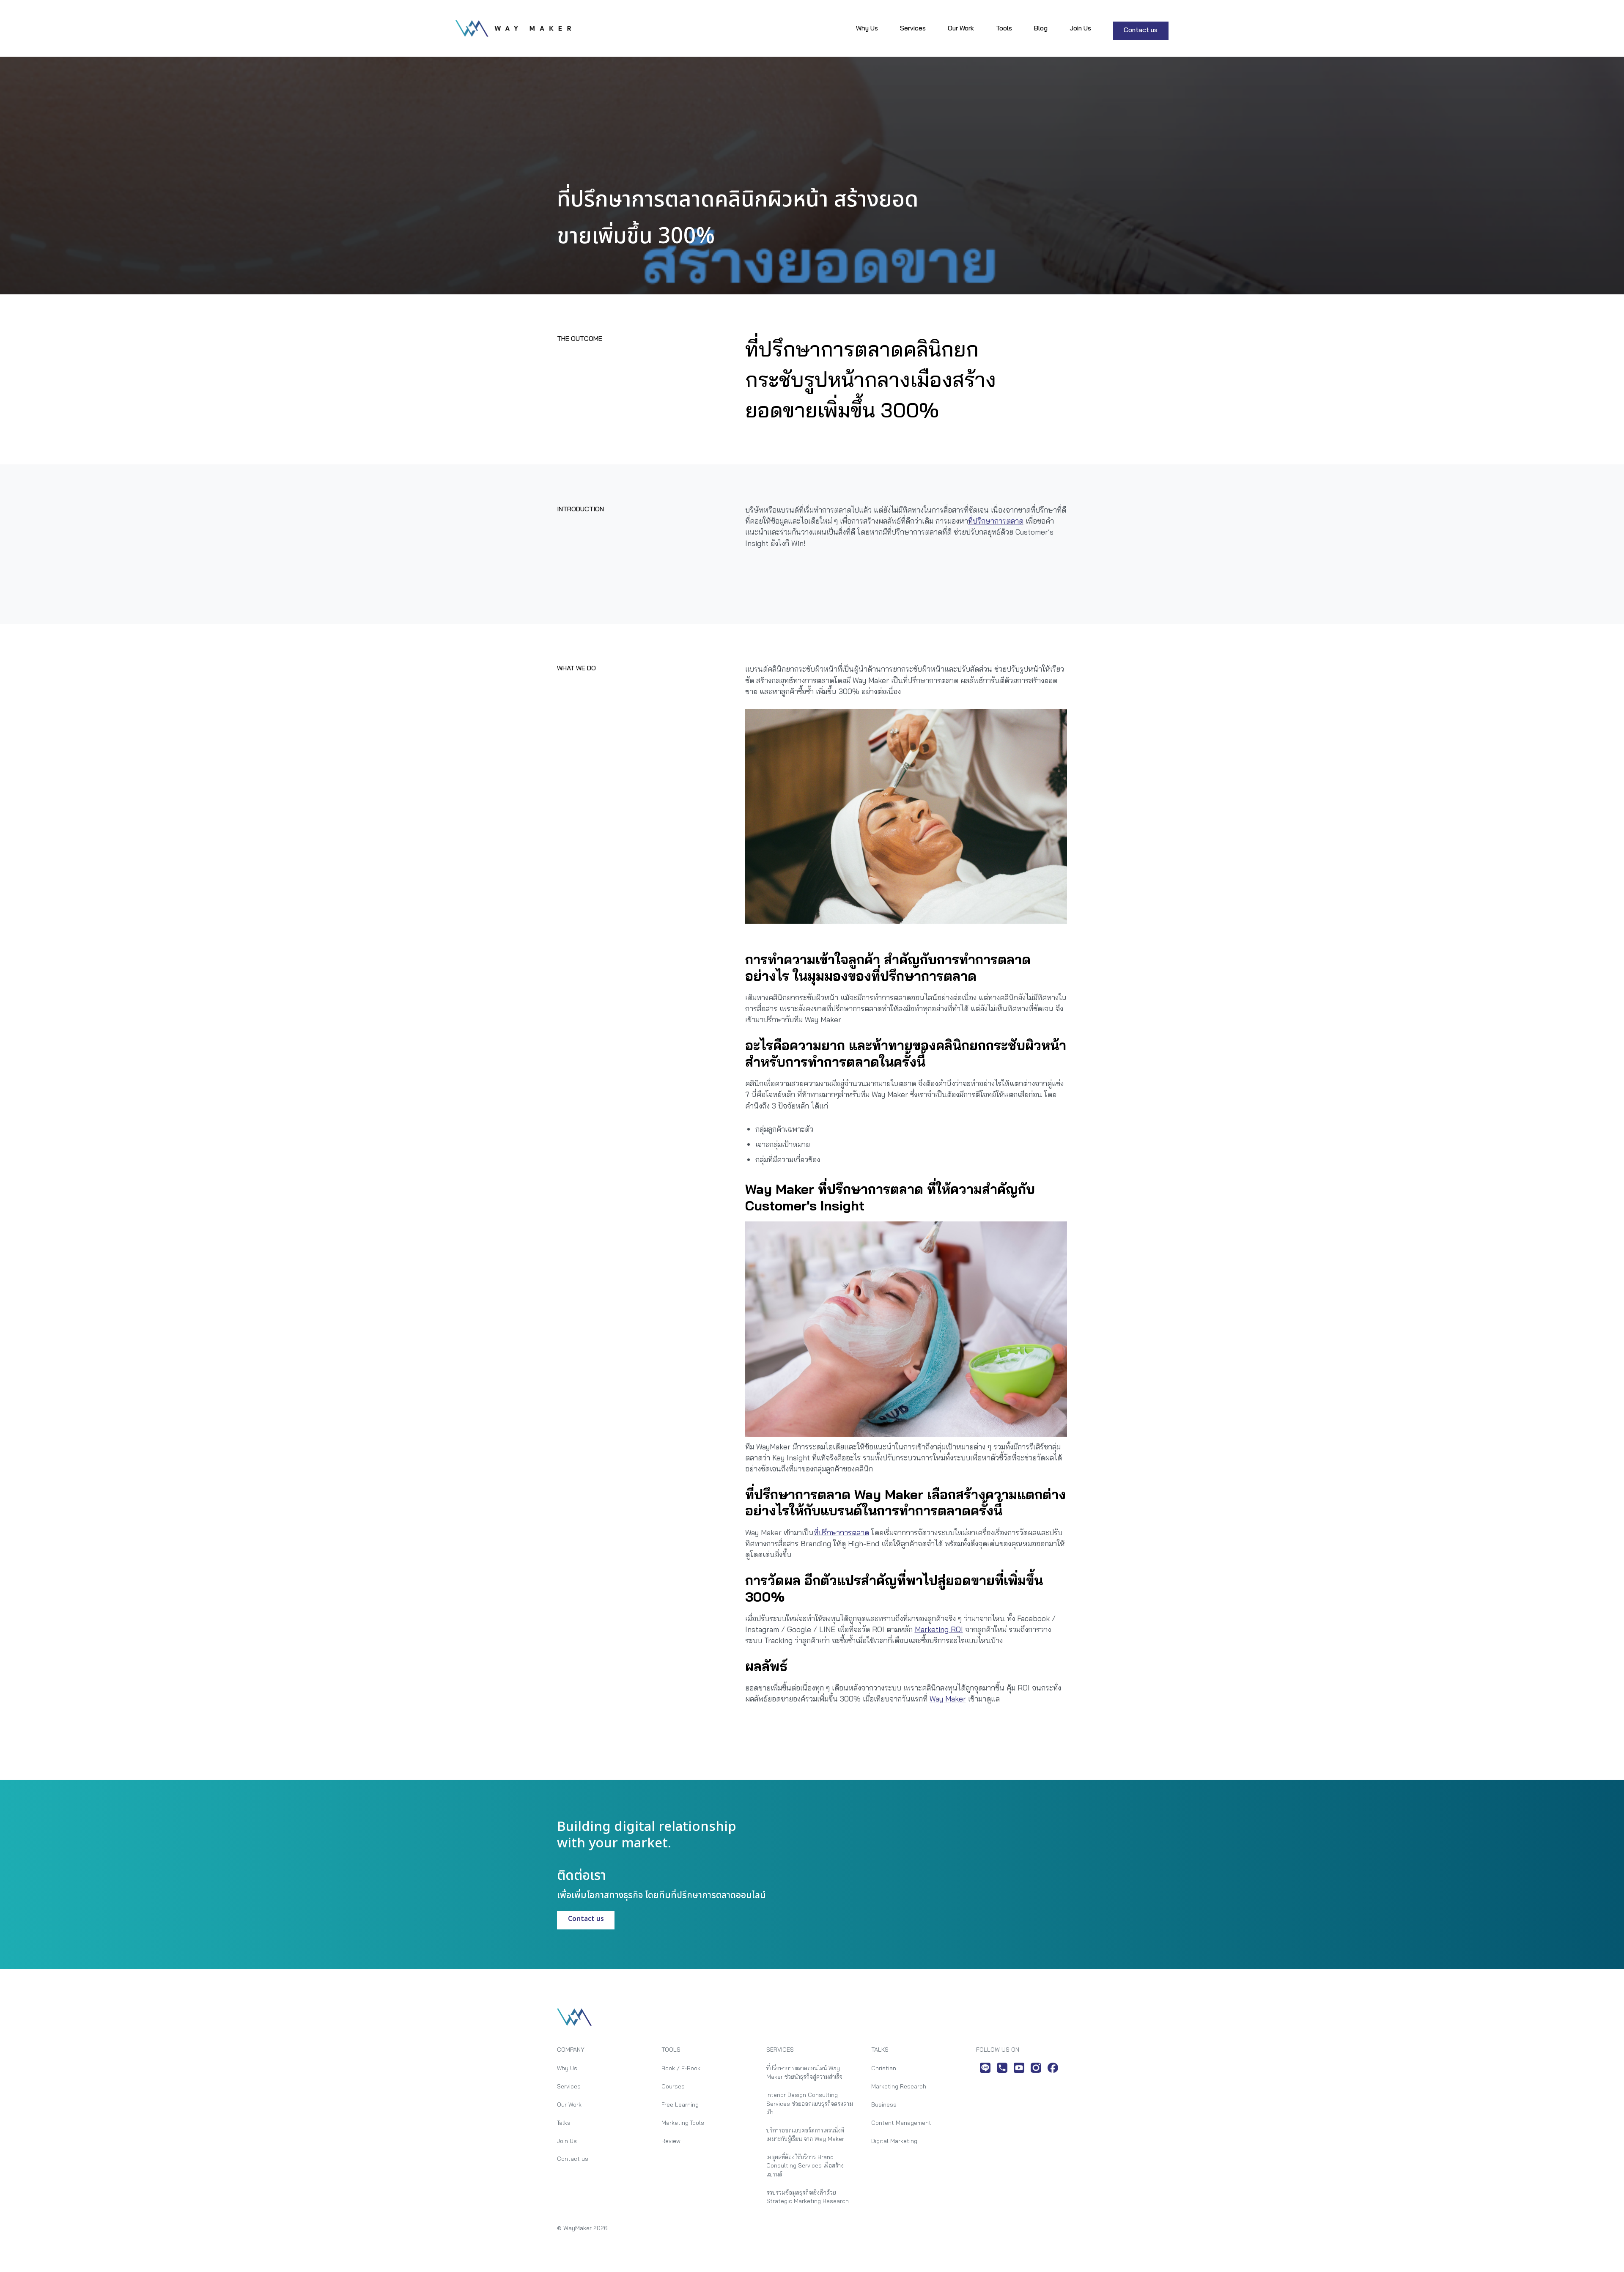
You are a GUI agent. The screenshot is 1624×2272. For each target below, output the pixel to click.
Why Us (867, 28)
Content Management (901, 2122)
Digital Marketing (894, 2141)
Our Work (961, 28)
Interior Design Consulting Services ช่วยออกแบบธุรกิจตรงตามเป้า (810, 2103)
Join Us (1080, 28)
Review (671, 2141)
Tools (1004, 28)
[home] (513, 28)
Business (884, 2104)
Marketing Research (899, 2086)
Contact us (1141, 30)
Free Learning (680, 2104)
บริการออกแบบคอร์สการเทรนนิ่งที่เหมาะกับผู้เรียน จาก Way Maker (805, 2134)
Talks (564, 2122)
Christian (884, 2068)
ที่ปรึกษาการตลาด (996, 521)
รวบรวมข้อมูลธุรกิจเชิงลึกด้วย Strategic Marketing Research (808, 2197)
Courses (673, 2086)
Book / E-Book (681, 2068)
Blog (1041, 28)
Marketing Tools (683, 2122)
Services (913, 28)
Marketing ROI (939, 1629)
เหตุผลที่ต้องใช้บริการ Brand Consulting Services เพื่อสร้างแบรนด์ (805, 2165)
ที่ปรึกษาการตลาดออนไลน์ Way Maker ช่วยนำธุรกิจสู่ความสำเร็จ (804, 2072)
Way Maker (948, 1699)
